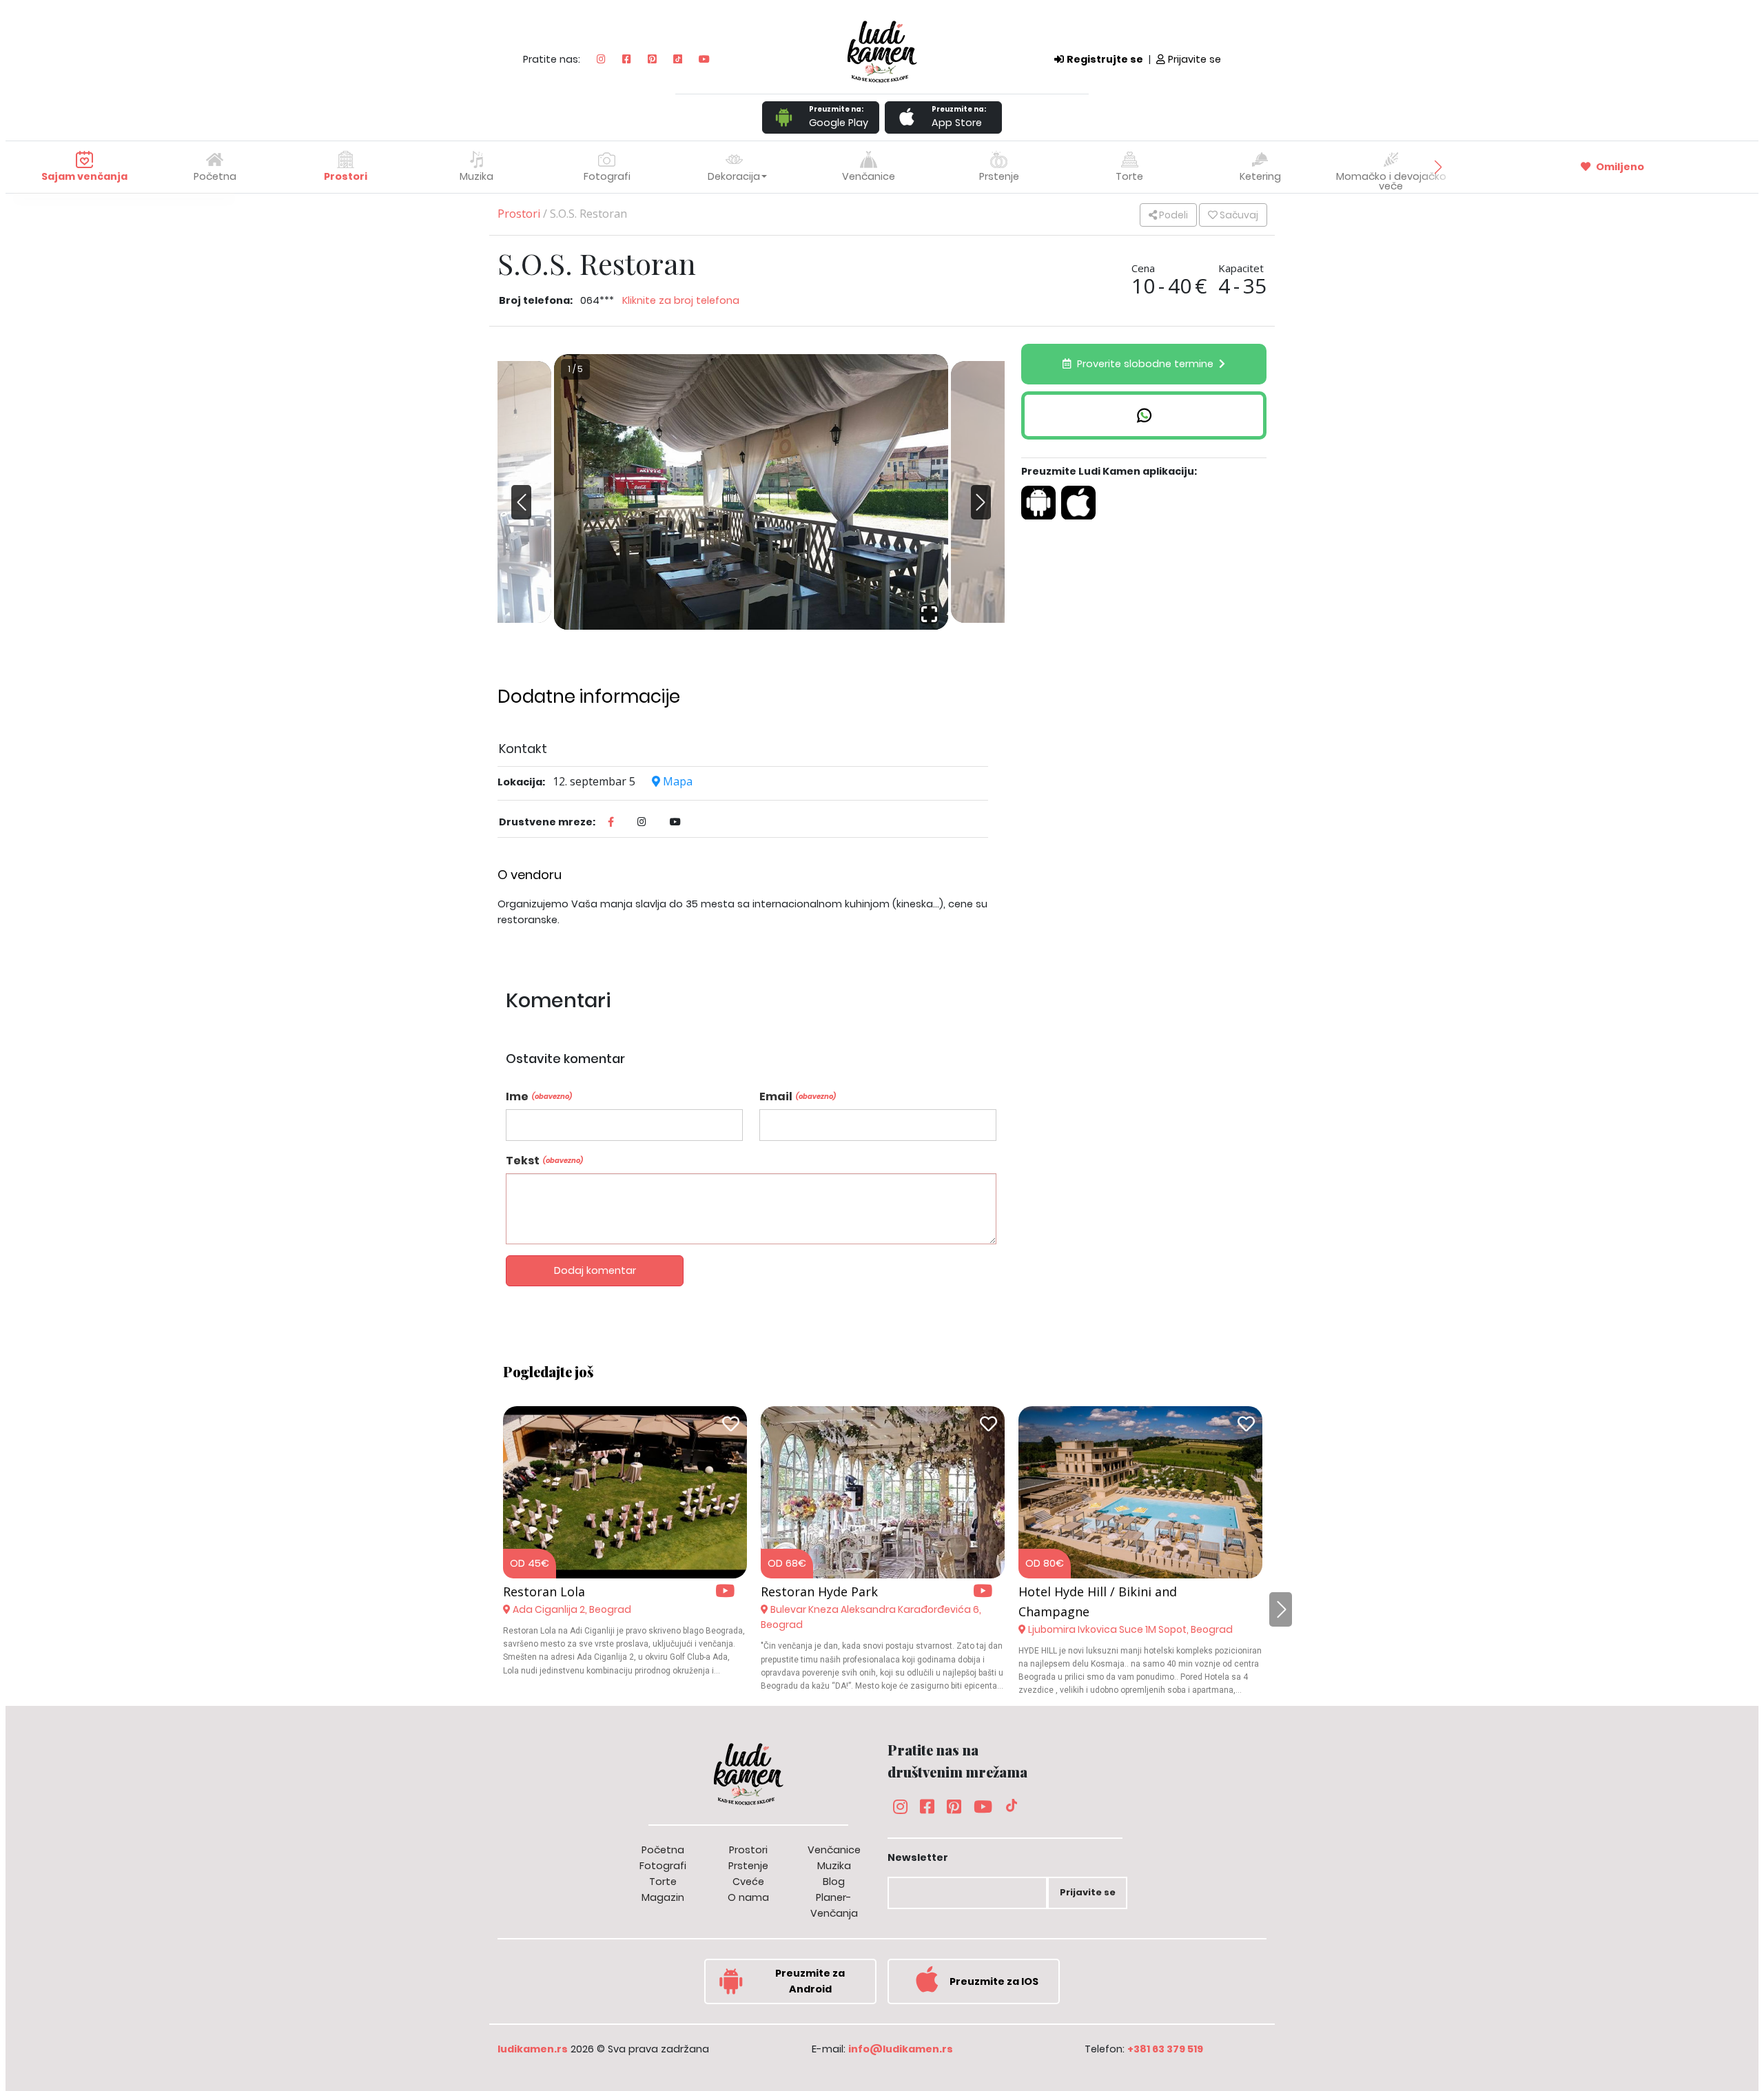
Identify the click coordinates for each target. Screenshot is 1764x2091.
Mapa (676, 781)
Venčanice (834, 1850)
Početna (215, 176)
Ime (539, 1096)
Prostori (519, 214)
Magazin (663, 1897)
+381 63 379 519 (1165, 2049)
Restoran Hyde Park (819, 1592)
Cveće (748, 1882)
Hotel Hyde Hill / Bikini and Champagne (1098, 1601)
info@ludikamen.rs (901, 2049)
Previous (525, 492)
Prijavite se (1194, 59)
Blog (834, 1882)
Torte (663, 1882)
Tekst (544, 1161)
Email (798, 1096)
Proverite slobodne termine (1145, 364)
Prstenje (748, 1866)
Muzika (834, 1866)
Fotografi (663, 1866)
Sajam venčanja (84, 176)
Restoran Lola (544, 1592)
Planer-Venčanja (834, 1905)
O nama (748, 1897)
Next (977, 513)
